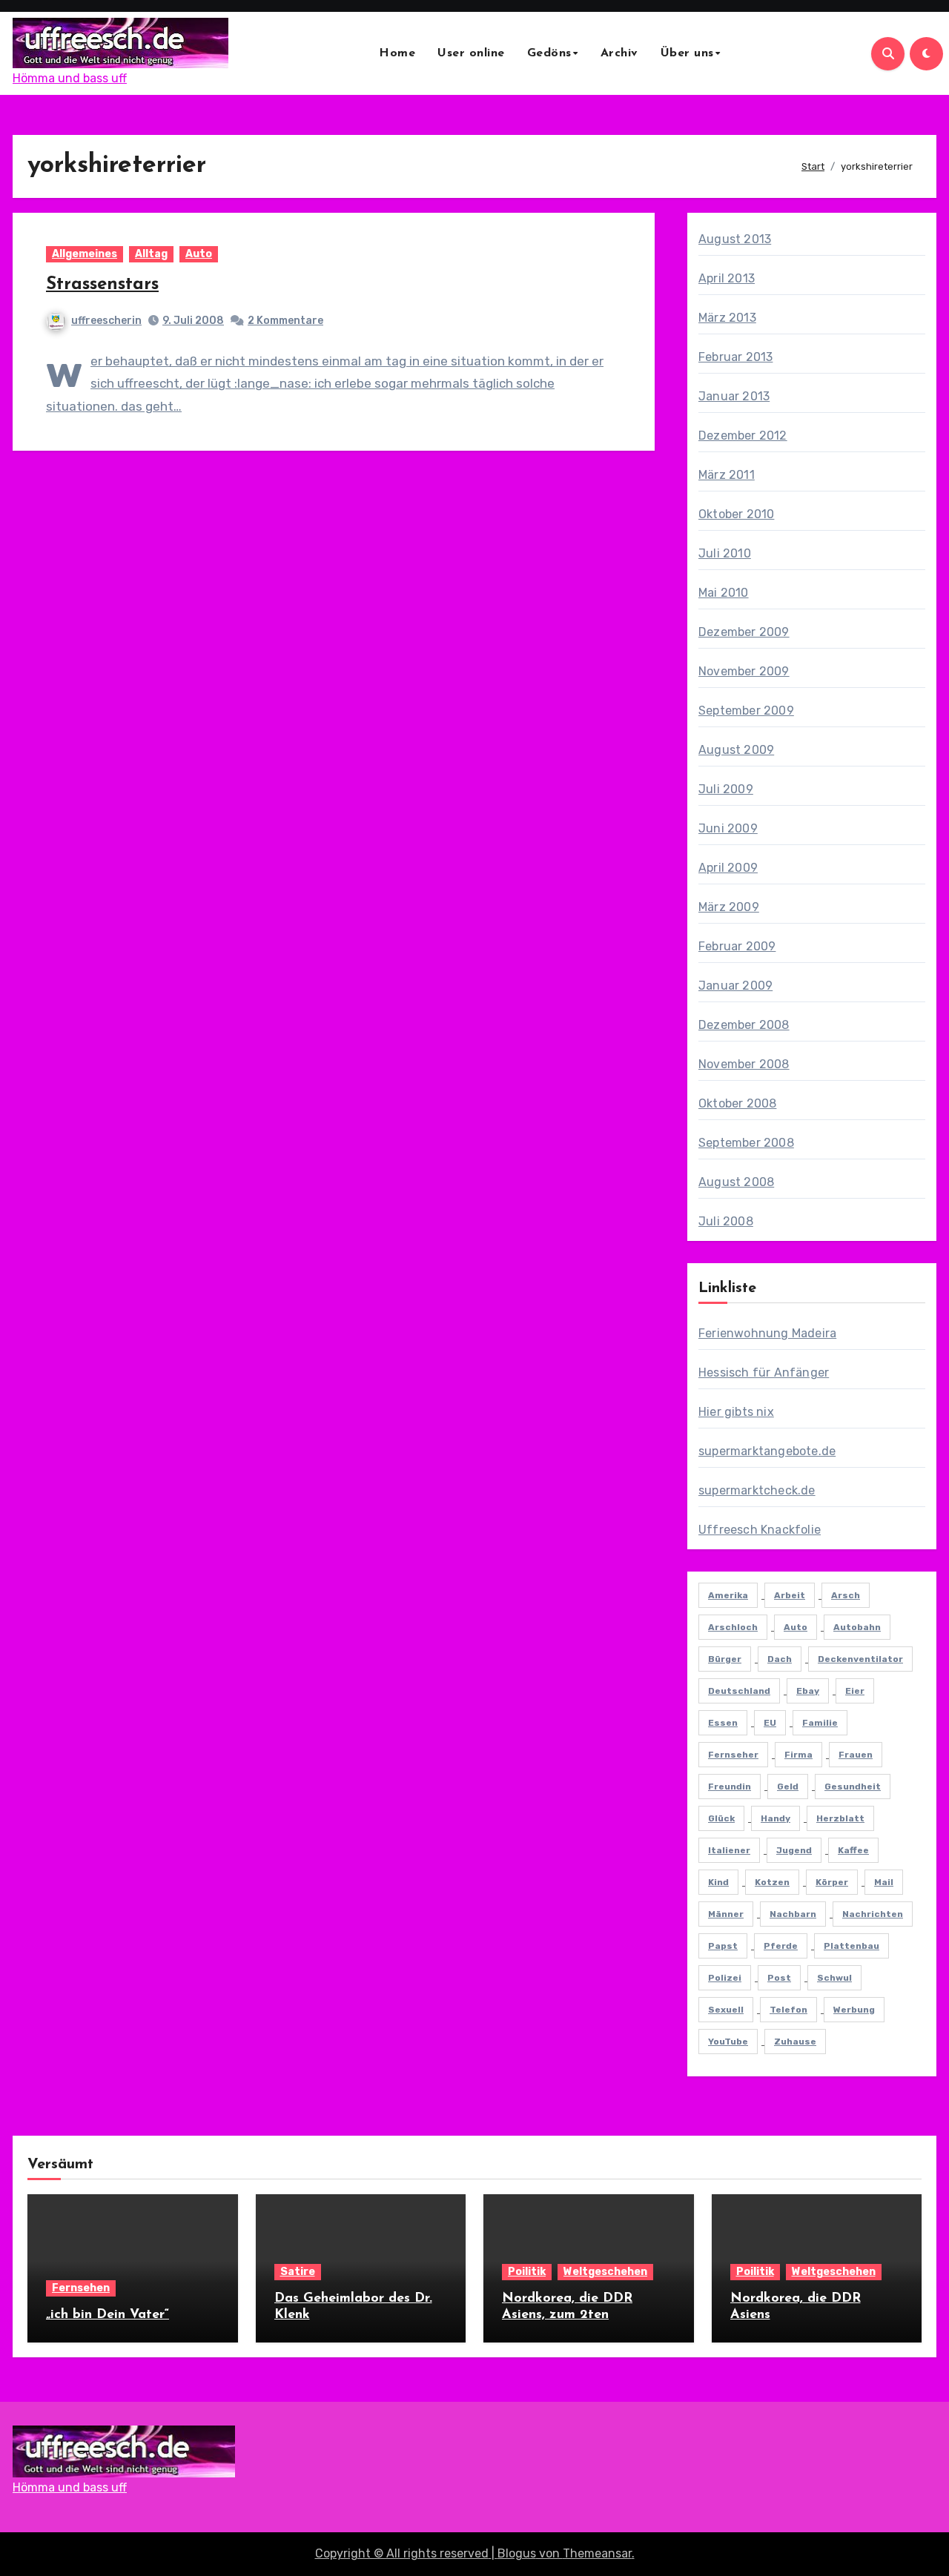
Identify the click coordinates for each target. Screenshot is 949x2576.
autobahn (857, 1627)
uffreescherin (106, 321)
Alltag (151, 254)
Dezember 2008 (744, 1025)
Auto (199, 254)
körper (832, 1882)
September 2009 (746, 711)
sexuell (726, 2010)
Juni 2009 (728, 828)
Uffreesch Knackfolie (760, 1530)
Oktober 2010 (736, 514)
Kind (718, 1882)
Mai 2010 (724, 593)
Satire (298, 2272)
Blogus (517, 2553)
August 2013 (735, 239)
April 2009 (728, 868)
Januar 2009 (735, 986)
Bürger (725, 1659)
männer (726, 1914)
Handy (776, 1818)
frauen (856, 1755)
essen (723, 1723)
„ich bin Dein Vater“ (108, 2315)
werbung (854, 2010)
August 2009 (736, 750)
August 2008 (736, 1182)
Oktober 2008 (737, 1103)
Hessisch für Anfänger (764, 1373)
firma (798, 1755)
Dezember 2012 (743, 436)
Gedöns (549, 53)
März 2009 (729, 907)
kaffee (853, 1850)
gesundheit (853, 1787)
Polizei (725, 1978)
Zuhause (795, 2042)
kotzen (772, 1882)
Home (397, 53)
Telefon (788, 2010)
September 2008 (746, 1143)
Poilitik (527, 2272)
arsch (846, 1595)
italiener (729, 1850)
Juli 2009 (726, 789)
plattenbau (852, 1946)
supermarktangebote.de (767, 1451)
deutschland (739, 1691)
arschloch (733, 1627)
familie (820, 1723)
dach (780, 1659)
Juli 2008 (726, 1221)
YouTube (728, 2042)
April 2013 (727, 278)
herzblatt (840, 1818)
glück (721, 1818)
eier (855, 1691)
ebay (808, 1691)
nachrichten (873, 1914)
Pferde (781, 1946)
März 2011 (727, 475)
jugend (794, 1850)
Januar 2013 (734, 396)
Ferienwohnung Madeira (767, 1333)
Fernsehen (81, 2288)
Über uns (687, 53)
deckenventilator (860, 1659)
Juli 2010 (725, 553)
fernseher (733, 1755)
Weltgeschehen (605, 2272)
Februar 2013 (735, 357)
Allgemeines (85, 254)
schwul (834, 1978)
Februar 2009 (737, 946)
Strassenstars (102, 285)
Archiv (619, 53)
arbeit (790, 1595)
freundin (730, 1787)
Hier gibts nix (736, 1412)
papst (723, 1946)
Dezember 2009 (744, 632)
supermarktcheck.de (757, 1490)
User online (471, 53)
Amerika (728, 1595)
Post (779, 1978)
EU (770, 1723)
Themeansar (597, 2553)
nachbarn (793, 1914)
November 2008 (744, 1064)
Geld (788, 1787)
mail (884, 1882)
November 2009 (744, 671)
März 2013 (727, 318)
